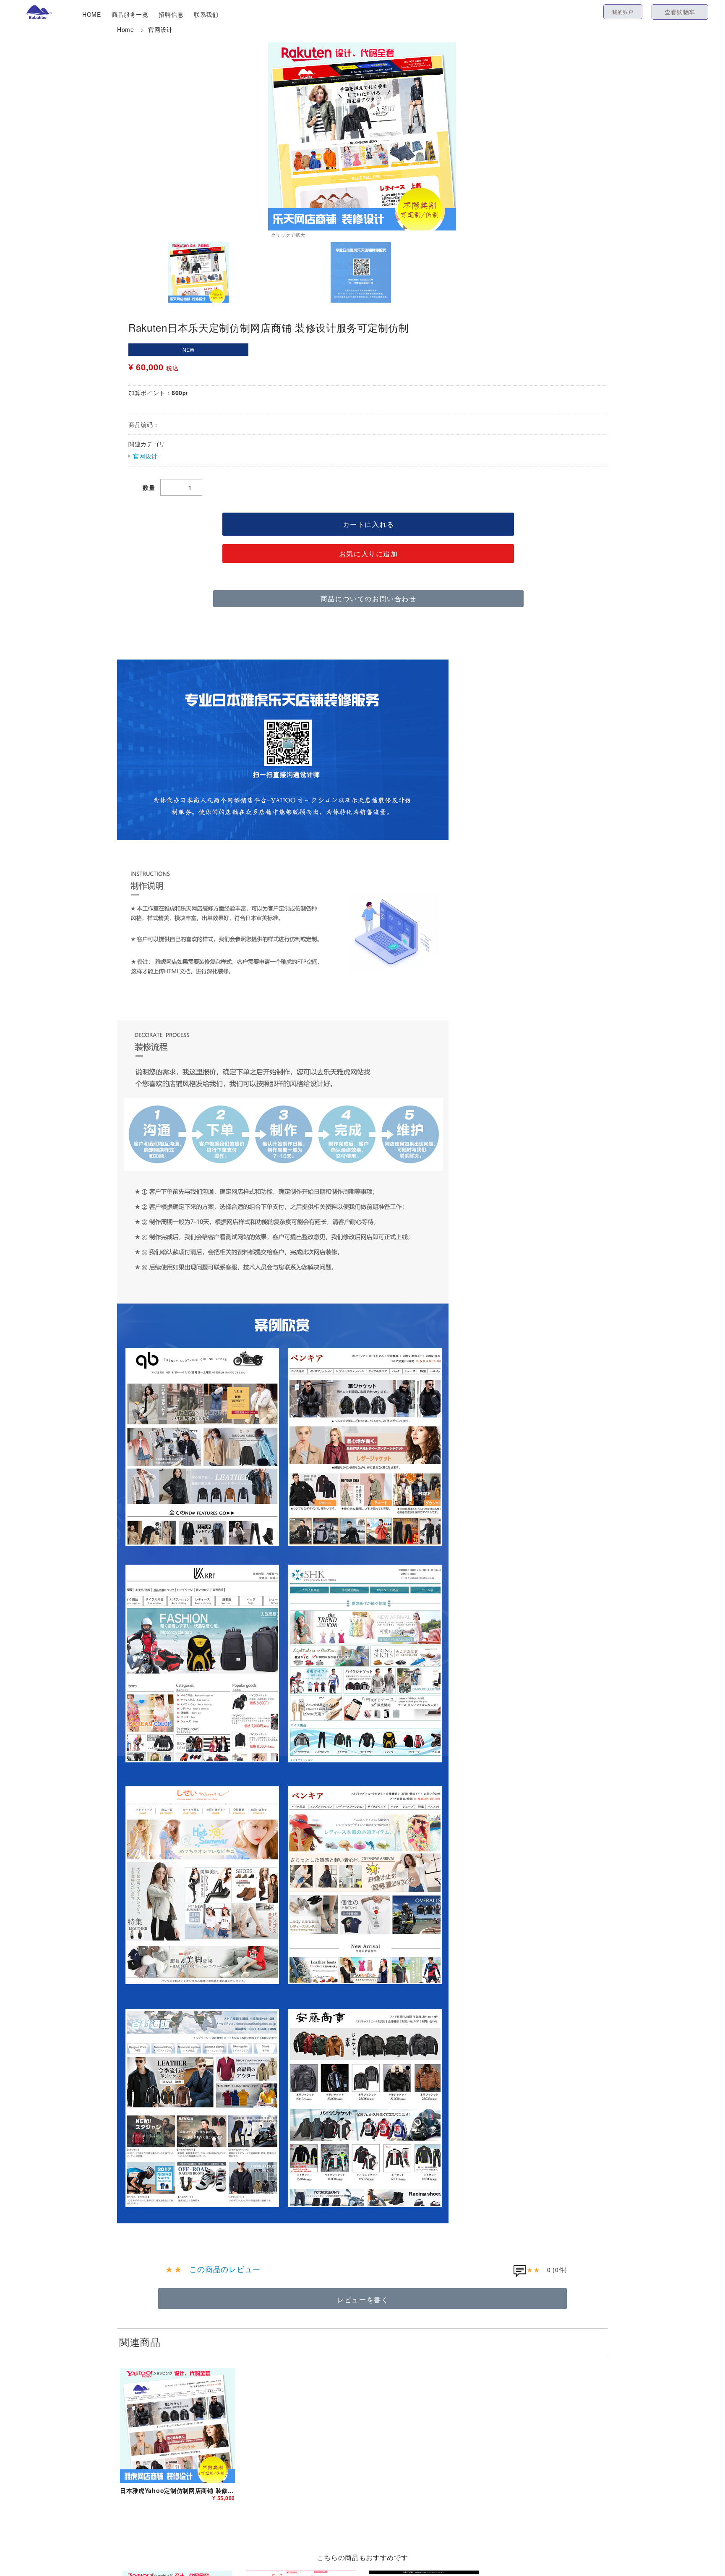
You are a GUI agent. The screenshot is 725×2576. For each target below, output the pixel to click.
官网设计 (160, 29)
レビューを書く (363, 2300)
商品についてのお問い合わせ (369, 598)
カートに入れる (369, 524)
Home (126, 29)
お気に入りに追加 (369, 554)
